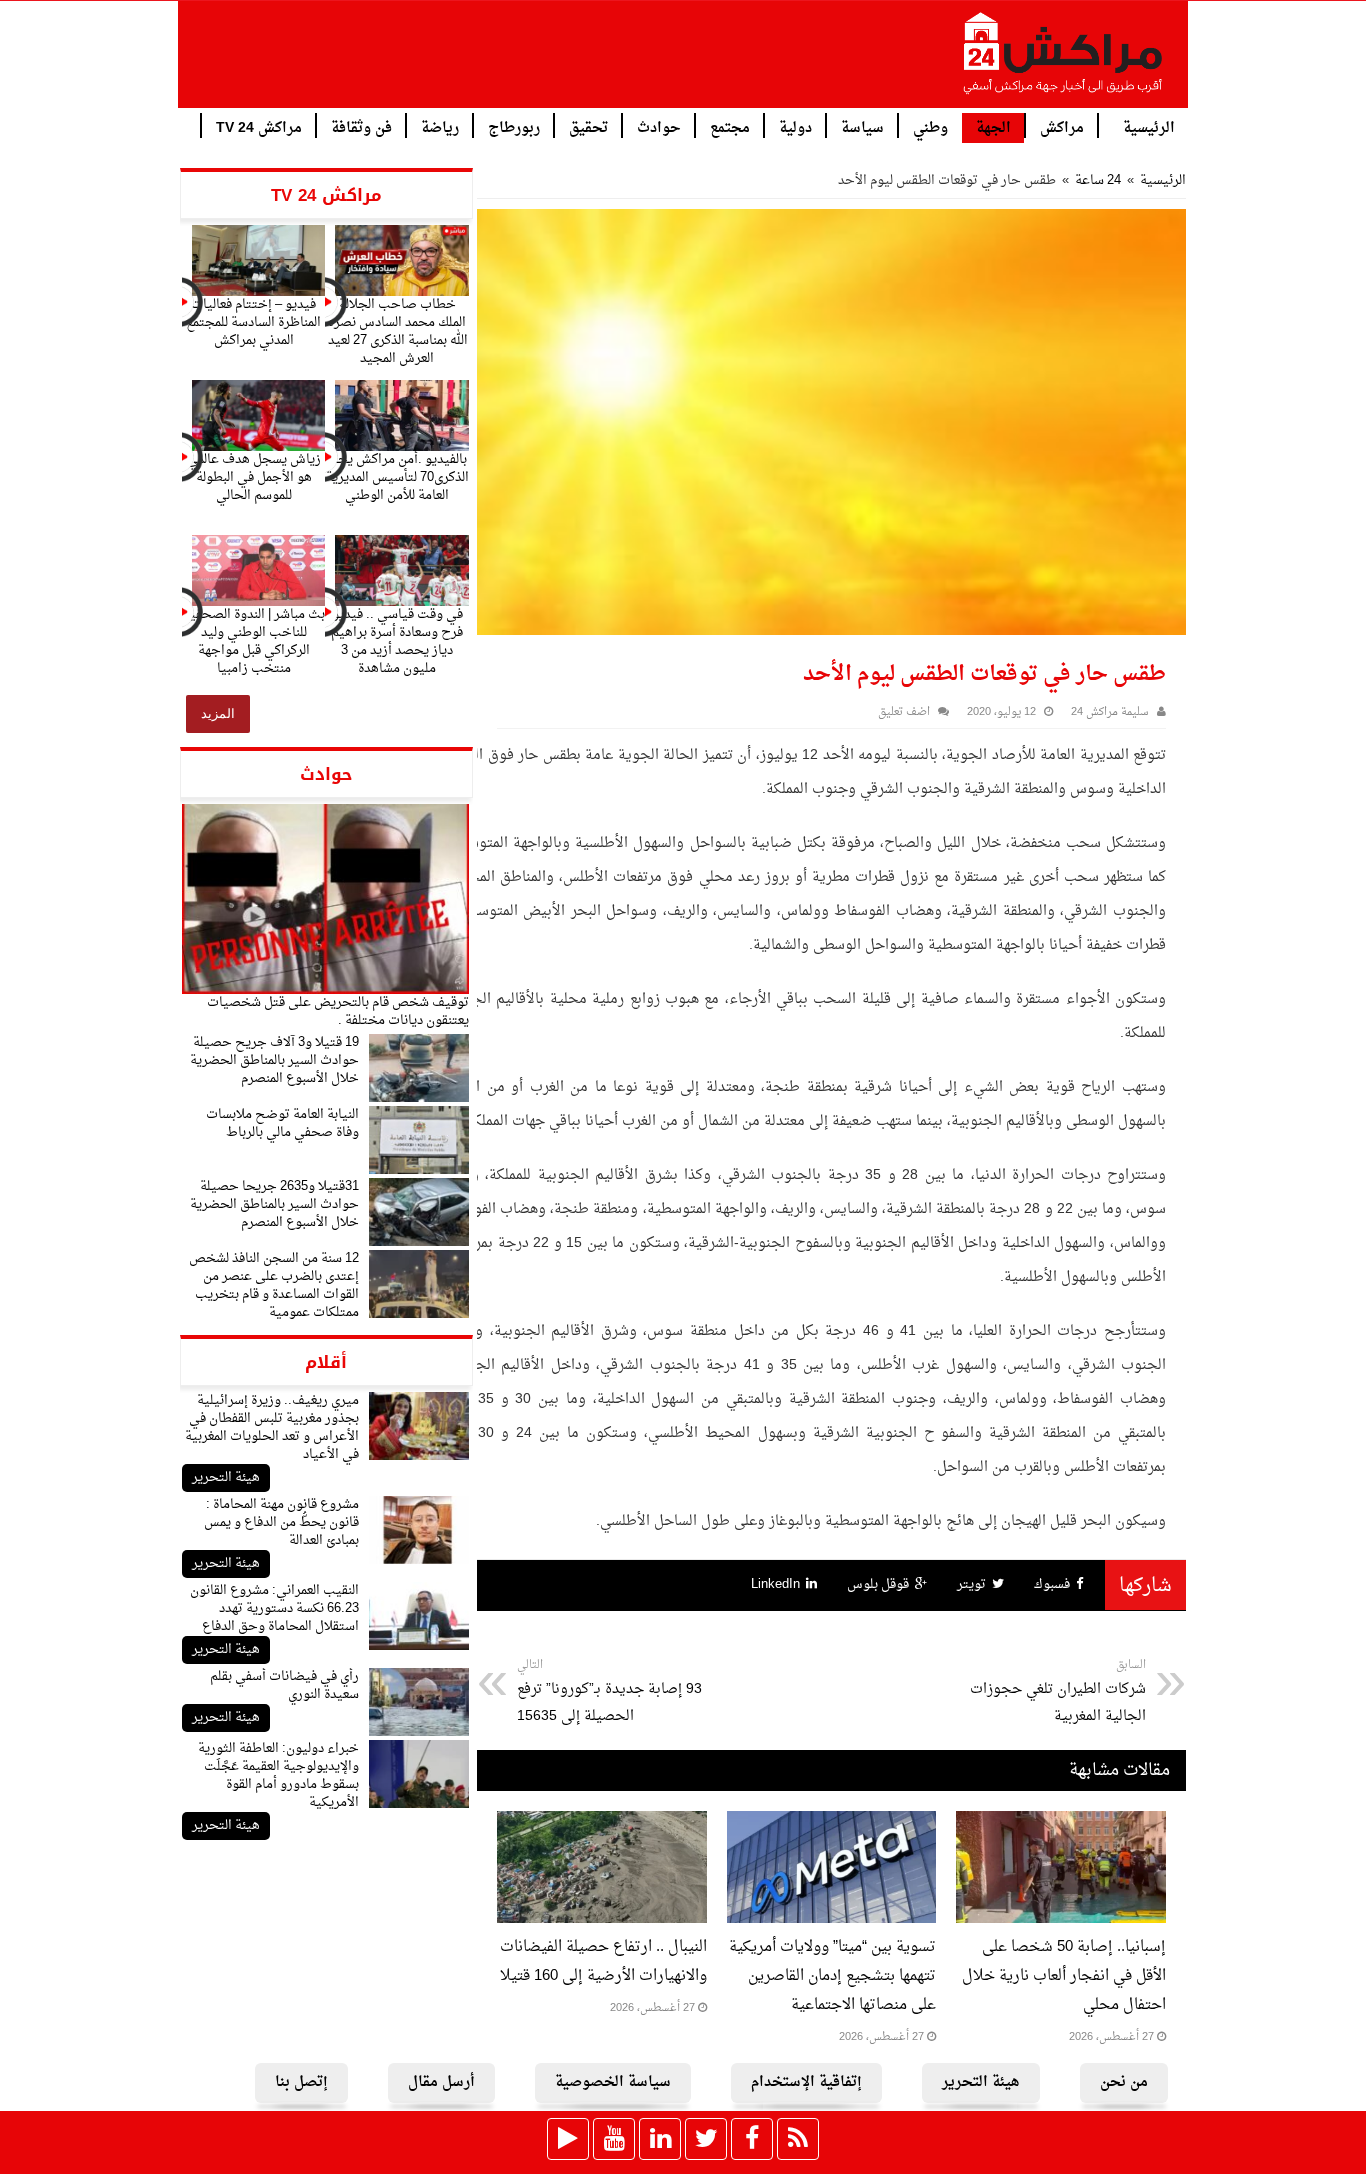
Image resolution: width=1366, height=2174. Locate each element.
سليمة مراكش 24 (1110, 712)
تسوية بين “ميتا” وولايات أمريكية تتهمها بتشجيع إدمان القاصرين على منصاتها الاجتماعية (832, 1976)
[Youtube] (614, 2139)
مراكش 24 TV (259, 126)
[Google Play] (568, 2139)
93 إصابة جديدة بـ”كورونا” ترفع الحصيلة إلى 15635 (609, 1692)
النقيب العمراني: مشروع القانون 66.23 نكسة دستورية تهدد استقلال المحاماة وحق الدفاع (274, 1608)
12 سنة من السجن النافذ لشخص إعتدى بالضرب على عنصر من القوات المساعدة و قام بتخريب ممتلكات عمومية (274, 1285)
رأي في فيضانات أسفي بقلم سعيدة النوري (284, 1685)
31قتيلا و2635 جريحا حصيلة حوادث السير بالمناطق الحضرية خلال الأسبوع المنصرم (274, 1204)
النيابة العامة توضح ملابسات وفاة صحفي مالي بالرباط (282, 1123)
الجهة (993, 128)
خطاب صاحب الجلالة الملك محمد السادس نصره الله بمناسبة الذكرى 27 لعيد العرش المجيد (397, 331)
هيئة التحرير (226, 1477)
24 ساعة (1098, 180)
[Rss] (798, 2139)
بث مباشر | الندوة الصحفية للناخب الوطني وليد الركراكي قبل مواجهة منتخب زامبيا (254, 641)
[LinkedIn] (660, 2139)
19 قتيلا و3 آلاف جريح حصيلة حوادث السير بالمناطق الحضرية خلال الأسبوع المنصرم (274, 1060)
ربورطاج (514, 126)
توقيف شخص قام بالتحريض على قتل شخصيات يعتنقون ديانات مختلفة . (338, 1011)
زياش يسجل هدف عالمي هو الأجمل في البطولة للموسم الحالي (254, 477)
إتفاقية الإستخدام (806, 2082)
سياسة (862, 126)
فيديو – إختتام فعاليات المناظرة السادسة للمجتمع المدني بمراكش (253, 322)
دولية (795, 126)
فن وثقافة (361, 126)
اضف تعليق (904, 712)
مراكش (1062, 126)
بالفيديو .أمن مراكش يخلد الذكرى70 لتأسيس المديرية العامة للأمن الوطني (397, 477)
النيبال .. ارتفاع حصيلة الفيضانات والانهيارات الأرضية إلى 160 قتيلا (603, 1962)
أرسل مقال (441, 2082)
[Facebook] (752, 2139)
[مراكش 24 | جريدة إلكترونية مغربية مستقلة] (1064, 61)
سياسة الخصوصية (613, 2082)
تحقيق (588, 126)
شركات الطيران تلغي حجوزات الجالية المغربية (1058, 1692)
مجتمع (730, 126)
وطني (930, 126)
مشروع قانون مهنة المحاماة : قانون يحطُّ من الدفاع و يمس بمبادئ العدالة (281, 1522)
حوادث (659, 126)
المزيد (218, 713)
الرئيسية (1149, 126)
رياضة (440, 126)
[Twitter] (706, 2139)
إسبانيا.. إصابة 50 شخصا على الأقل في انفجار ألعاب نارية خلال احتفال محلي (1064, 1976)
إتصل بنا (301, 2082)
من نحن (1124, 2082)
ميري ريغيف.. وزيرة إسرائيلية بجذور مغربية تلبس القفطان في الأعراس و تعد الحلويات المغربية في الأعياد (272, 1427)
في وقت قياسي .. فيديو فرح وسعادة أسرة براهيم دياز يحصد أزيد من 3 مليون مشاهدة (397, 641)
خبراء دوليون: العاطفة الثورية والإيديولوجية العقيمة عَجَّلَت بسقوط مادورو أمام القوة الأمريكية (278, 1775)
